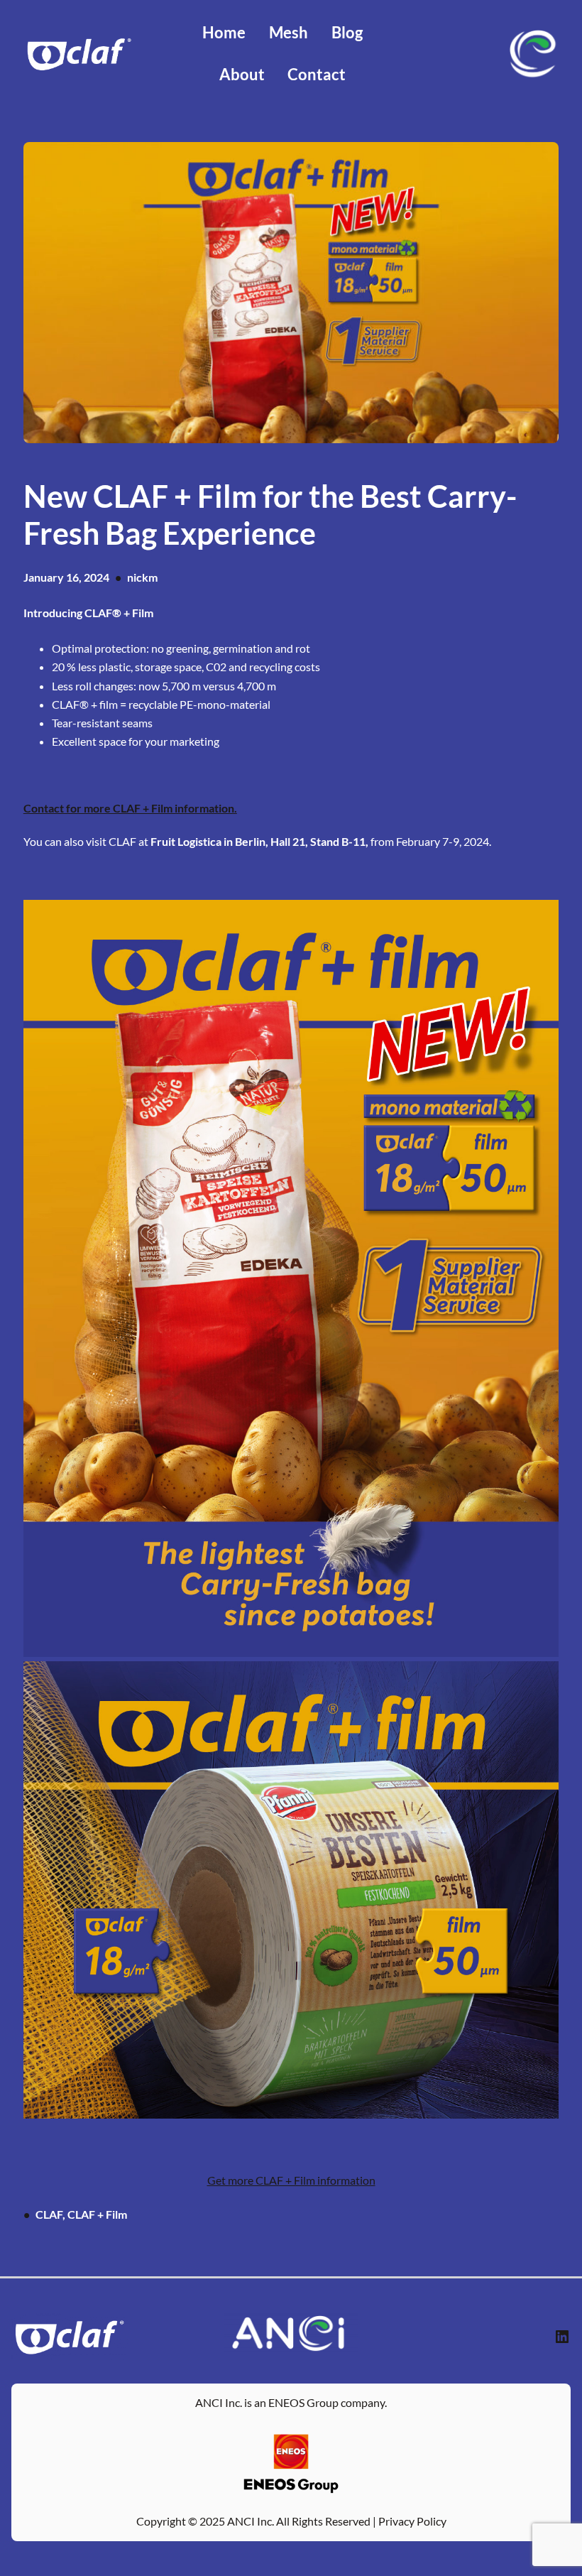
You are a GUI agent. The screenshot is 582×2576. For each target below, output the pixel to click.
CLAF (49, 2214)
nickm (142, 577)
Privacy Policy (412, 2521)
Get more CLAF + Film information (291, 2180)
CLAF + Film (97, 2214)
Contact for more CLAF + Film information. (130, 808)
